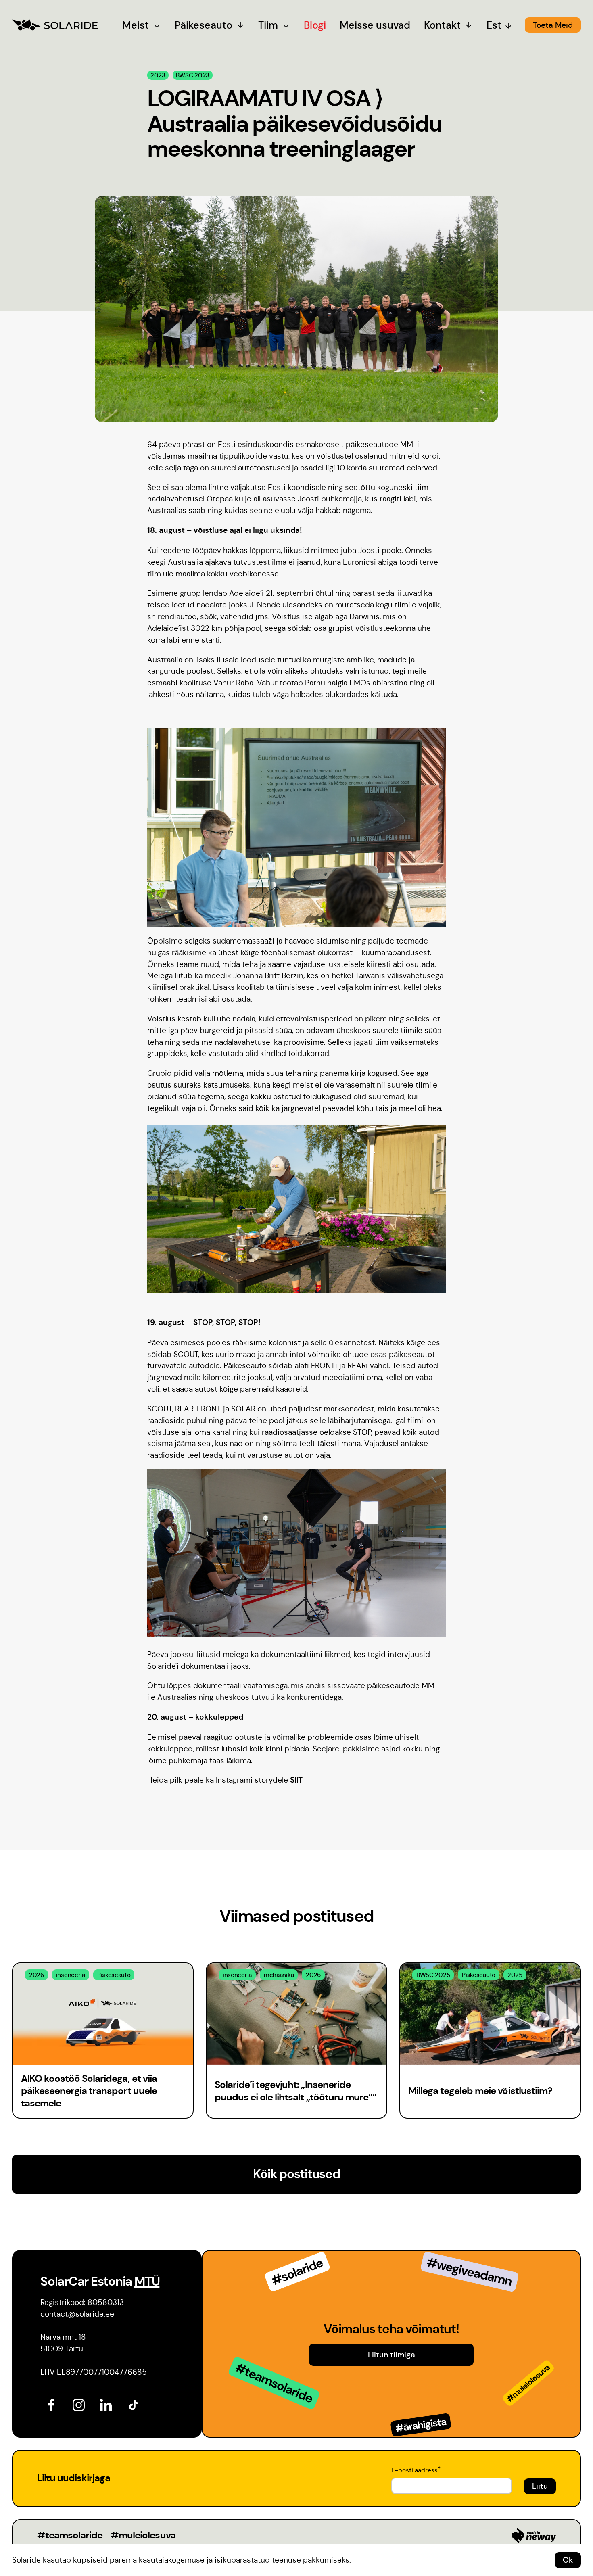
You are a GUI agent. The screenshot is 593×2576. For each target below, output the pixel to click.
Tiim (268, 25)
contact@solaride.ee (77, 2314)
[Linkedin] (105, 2404)
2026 (37, 1975)
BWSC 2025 (433, 1975)
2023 (158, 75)
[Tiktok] (132, 2404)
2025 (515, 1975)
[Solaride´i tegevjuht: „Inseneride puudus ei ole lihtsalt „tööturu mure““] (296, 2014)
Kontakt (442, 25)
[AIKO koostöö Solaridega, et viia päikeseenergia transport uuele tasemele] (103, 2014)
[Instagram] (77, 2404)
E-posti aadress (416, 2469)
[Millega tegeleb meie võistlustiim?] (490, 2014)
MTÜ (147, 2281)
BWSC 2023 (193, 75)
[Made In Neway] (534, 2535)
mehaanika (279, 1975)
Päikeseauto (204, 25)
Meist (136, 25)
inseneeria (71, 1975)
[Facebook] (50, 2404)
